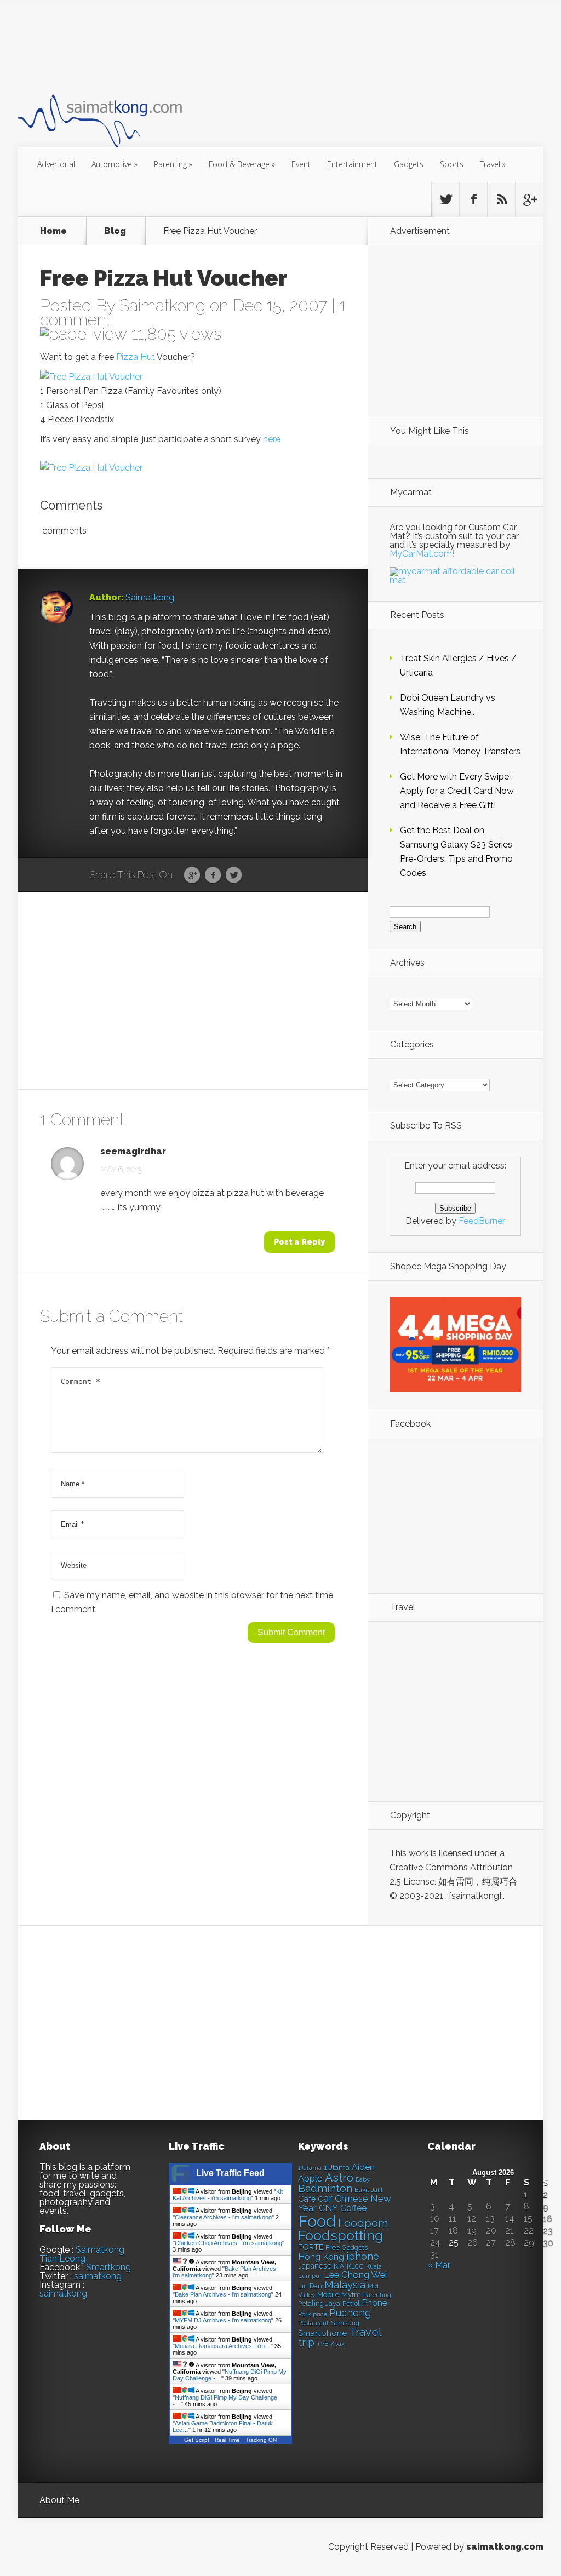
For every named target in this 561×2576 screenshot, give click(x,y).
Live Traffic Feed (230, 2173)
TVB (322, 2344)
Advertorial (56, 164)
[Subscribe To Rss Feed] (501, 199)
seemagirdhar (133, 1152)
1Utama (337, 2167)
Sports (452, 164)
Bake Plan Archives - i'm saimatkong (223, 2294)
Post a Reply (299, 1242)
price (320, 2314)
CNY (328, 2208)
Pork (304, 2314)
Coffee (353, 2208)
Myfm (351, 2294)
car (325, 2198)
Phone (374, 2303)
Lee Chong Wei (355, 2275)
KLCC (355, 2266)
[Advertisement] (217, 46)
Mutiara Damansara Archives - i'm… (223, 2346)
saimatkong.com (505, 2547)
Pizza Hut (136, 357)
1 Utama (310, 2168)
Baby (363, 2180)
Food (317, 2221)
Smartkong (108, 2267)
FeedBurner (482, 1221)
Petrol (351, 2304)
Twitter (234, 875)
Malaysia (345, 2285)
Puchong (350, 2313)
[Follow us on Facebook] (473, 199)
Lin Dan (310, 2286)
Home (53, 231)
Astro (339, 2177)
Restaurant (313, 2323)
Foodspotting (341, 2236)
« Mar (439, 2265)
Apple (310, 2178)
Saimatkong (162, 305)
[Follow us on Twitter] (445, 199)
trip (306, 2342)
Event (301, 164)
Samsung (345, 2323)
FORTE (311, 2247)
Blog (115, 231)
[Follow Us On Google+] (529, 199)
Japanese (315, 2266)
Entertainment (352, 164)
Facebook (213, 875)
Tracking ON (261, 2440)
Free (333, 2248)
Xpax (337, 2344)
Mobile (328, 2295)
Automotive (115, 164)
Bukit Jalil (368, 2190)
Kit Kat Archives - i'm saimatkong (228, 2195)
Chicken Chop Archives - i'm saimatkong (228, 2243)
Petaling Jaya (319, 2303)
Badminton (325, 2188)
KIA (339, 2266)
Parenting (173, 164)
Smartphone (322, 2333)
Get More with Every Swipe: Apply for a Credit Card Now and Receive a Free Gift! (457, 791)
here (272, 439)
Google (192, 875)
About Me (59, 2500)
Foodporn (363, 2223)
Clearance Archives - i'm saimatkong (223, 2217)
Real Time (227, 2440)
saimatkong (98, 2276)
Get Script (197, 2440)
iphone (363, 2256)
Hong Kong (321, 2257)
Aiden (363, 2167)
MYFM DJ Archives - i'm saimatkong (223, 2320)
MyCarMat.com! (422, 554)
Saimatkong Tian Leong (82, 2254)
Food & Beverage (242, 164)
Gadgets (409, 164)
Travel (493, 164)
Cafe (307, 2199)
